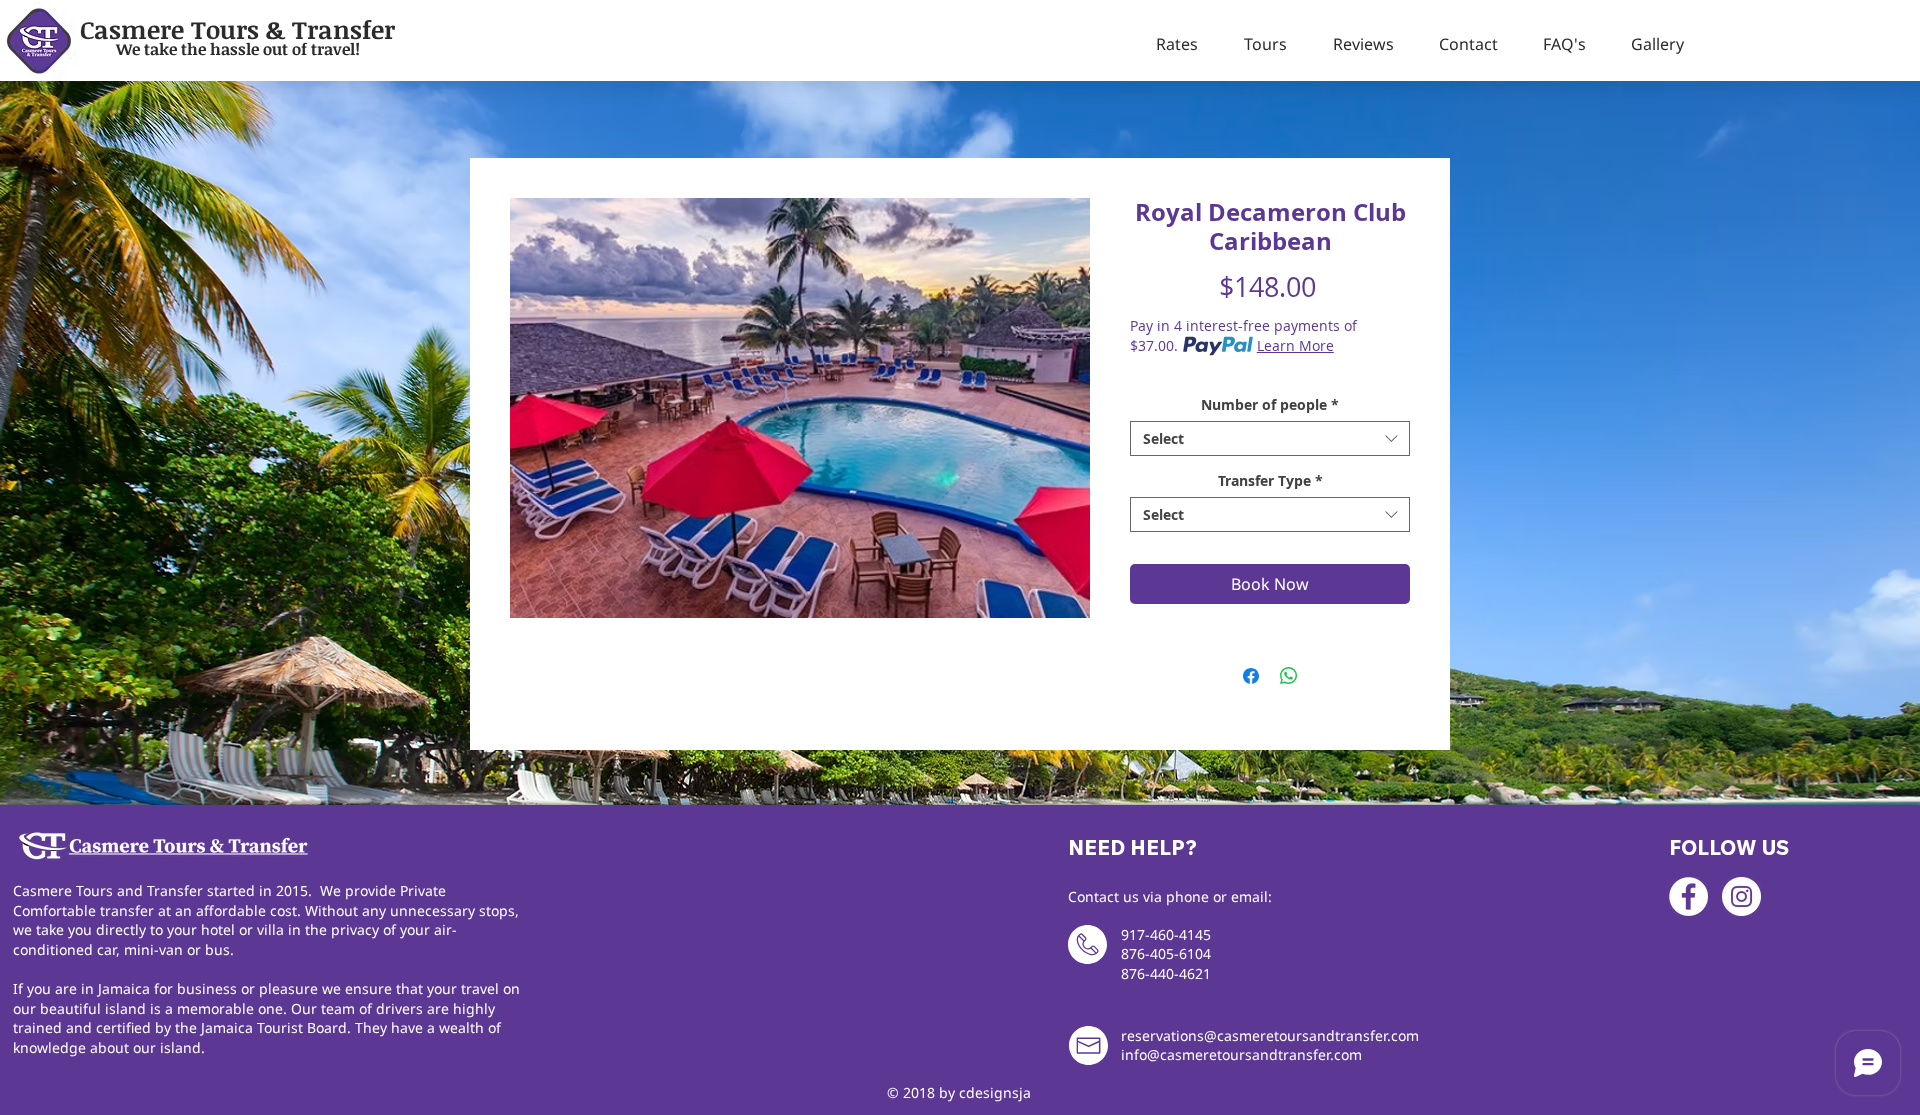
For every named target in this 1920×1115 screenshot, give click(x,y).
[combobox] (1270, 438)
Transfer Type (1270, 480)
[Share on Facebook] (1251, 676)
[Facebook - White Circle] (1688, 896)
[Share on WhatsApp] (1289, 676)
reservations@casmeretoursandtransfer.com (1270, 1035)
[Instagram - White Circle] (1741, 896)
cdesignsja (995, 1092)
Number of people (1270, 404)
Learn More (1295, 345)
